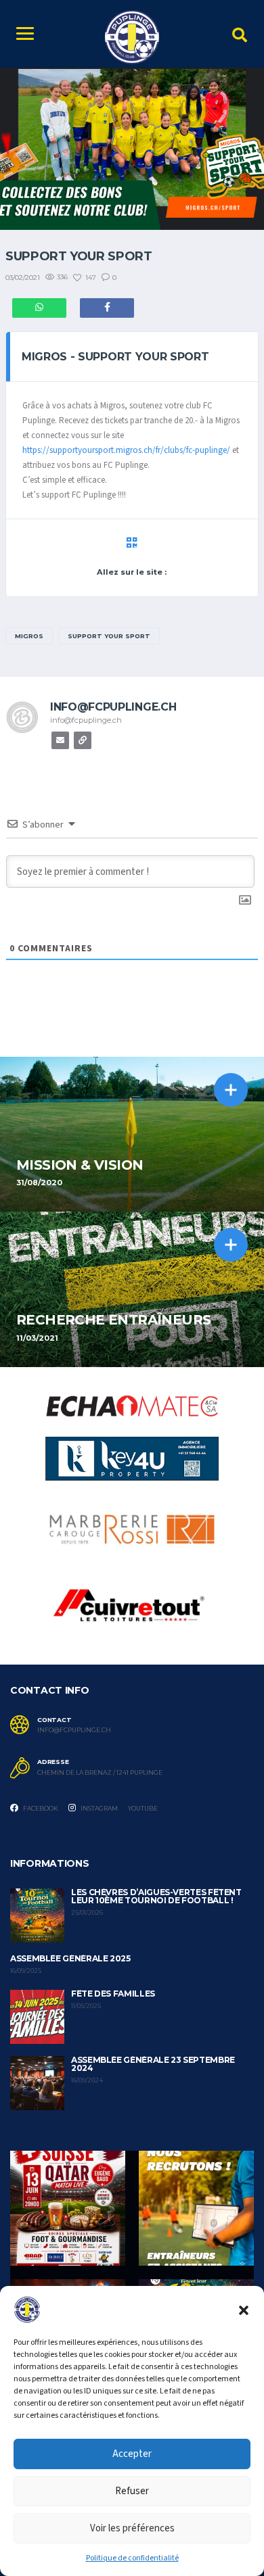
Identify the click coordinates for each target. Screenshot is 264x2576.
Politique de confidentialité (132, 2558)
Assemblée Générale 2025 (70, 1958)
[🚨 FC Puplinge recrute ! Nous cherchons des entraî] (196, 2208)
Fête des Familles (113, 1994)
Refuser (132, 2491)
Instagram (98, 1808)
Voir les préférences (132, 2528)
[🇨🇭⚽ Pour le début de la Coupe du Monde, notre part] (68, 2208)
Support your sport (109, 636)
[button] (244, 2310)
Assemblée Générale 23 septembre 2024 (153, 2064)
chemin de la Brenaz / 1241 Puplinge (100, 1773)
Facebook (40, 1808)
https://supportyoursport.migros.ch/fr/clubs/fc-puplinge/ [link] (126, 450)
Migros (29, 636)
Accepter (132, 2454)
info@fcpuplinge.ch (74, 1730)
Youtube (143, 1808)
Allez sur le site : (132, 572)
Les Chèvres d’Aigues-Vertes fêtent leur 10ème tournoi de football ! (156, 1896)
